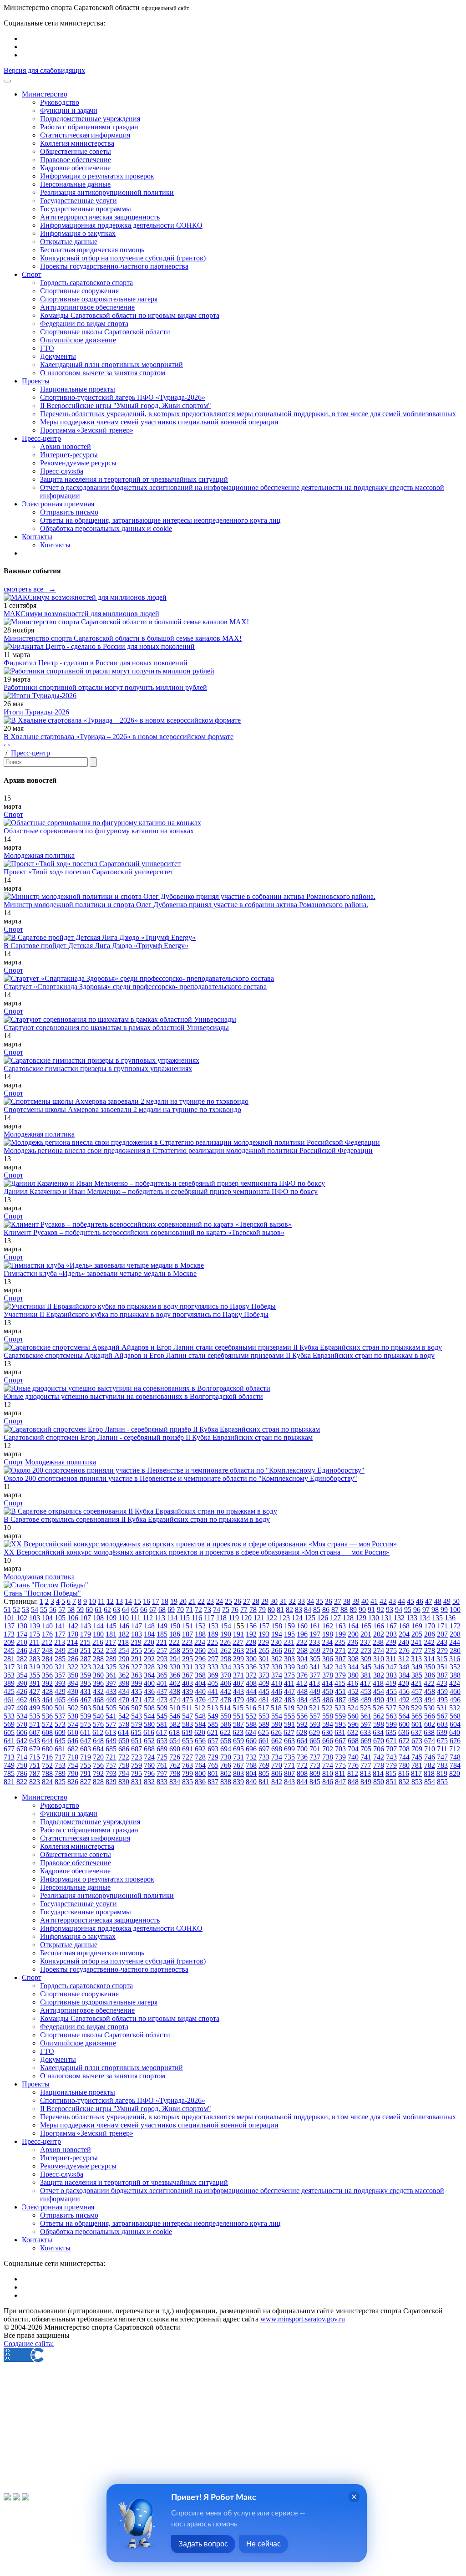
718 (73, 1757)
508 (149, 1708)
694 (226, 1749)
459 (442, 1691)
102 (22, 1618)
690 (175, 1749)
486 (328, 1700)
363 (137, 1675)
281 (9, 1659)
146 (124, 1626)
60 (89, 1609)
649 (111, 1741)
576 (98, 1724)
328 (149, 1667)
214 (72, 1642)
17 (156, 1601)
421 (416, 1683)
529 (416, 1708)
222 (174, 1642)
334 (226, 1667)
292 (149, 1659)
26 (238, 1601)
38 (347, 1601)
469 (111, 1700)
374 (277, 1675)
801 (213, 1773)
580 (149, 1724)
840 (251, 1782)
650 (124, 1741)
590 (277, 1724)
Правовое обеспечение (76, 160)
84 (308, 1609)
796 (149, 1773)
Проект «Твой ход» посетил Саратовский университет (89, 872)
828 (98, 1782)
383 (391, 1675)
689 (162, 1749)
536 (47, 1716)
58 (71, 1609)
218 (123, 1642)
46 (420, 1601)
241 (416, 1642)
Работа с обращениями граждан (89, 127)
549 (213, 1716)
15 (137, 1601)
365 (162, 1675)
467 (86, 1700)
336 (251, 1667)
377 (315, 1675)
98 (435, 1609)
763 (187, 1765)
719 (86, 1757)
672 (404, 1741)
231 (289, 1642)
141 (60, 1626)
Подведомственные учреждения (90, 119)
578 (124, 1724)
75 (226, 1609)
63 (116, 1609)
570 (22, 1724)
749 (9, 1765)
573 (60, 1724)
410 (277, 1683)
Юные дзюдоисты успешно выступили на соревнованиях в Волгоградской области (133, 1396)
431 (86, 1691)
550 (226, 1716)
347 (391, 1667)
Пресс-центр (30, 753)
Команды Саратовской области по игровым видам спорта (130, 315)
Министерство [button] (45, 94)
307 (340, 1659)
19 (174, 1601)
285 (60, 1659)
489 (366, 1700)
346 (379, 1667)
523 (340, 1708)
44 (401, 1601)
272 (353, 1650)
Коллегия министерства (77, 143)
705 (366, 1749)
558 (328, 1716)
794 (124, 1773)
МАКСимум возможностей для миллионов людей (81, 614)
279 (442, 1650)
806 (277, 1773)
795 (137, 1773)
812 (353, 1773)
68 (162, 1609)
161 (315, 1626)
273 (366, 1650)
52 (16, 1609)
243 (442, 1642)
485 (315, 1700)
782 (430, 1765)
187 (187, 1634)
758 (124, 1765)
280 (455, 1650)
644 (47, 1741)
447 (289, 1691)
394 (73, 1683)
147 (137, 1626)
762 (175, 1765)
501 (60, 1708)
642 (22, 1741)
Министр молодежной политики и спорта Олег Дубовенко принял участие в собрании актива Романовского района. (186, 905)
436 (149, 1691)
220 (149, 1642)
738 (328, 1757)
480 (251, 1700)
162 (328, 1626)
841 (264, 1782)
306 (328, 1659)
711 (442, 1749)
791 (86, 1773)
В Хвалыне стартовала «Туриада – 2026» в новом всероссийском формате (119, 737)
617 (162, 1732)
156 (251, 1626)
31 (283, 1601)
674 (430, 1741)
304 (302, 1659)
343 (340, 1667)
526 (378, 1708)
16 (147, 1601)
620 (200, 1732)
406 (226, 1683)
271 (340, 1650)
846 (328, 1782)
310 (379, 1659)
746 (430, 1757)
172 (455, 1626)
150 (175, 1626)
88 (344, 1609)
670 (379, 1741)
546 (175, 1716)
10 (92, 1601)
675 (442, 1741)
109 (111, 1618)
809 (315, 1773)
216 (98, 1642)
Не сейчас (263, 2544)
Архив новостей (66, 446)
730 (226, 1757)
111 (136, 1618)
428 (47, 1691)
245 (9, 1650)
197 (315, 1634)
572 (47, 1724)
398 (124, 1683)
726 (175, 1757)
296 (200, 1659)
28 (256, 1601)
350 (430, 1667)
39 (356, 1601)
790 (73, 1773)
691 (187, 1749)
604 (455, 1724)
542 (124, 1716)
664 (302, 1741)
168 (404, 1626)
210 (22, 1642)
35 (319, 1601)
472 (149, 1700)
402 (175, 1683)
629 (314, 1732)
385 (417, 1675)
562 (379, 1716)
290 (124, 1659)
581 (162, 1724)
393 (60, 1683)
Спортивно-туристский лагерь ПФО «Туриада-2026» (123, 397)
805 (264, 1773)
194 (277, 1634)
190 (226, 1634)
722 (124, 1757)
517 (263, 1708)
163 (340, 1626)
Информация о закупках (78, 233)
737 (315, 1757)
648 (98, 1741)
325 (111, 1667)
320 (47, 1667)
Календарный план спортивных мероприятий (111, 365)
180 (98, 1634)
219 (136, 1642)
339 (289, 1667)
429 (60, 1691)
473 (162, 1700)
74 (217, 1609)
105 (60, 1618)
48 (438, 1601)
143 (86, 1626)
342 (328, 1667)
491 (391, 1700)
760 (149, 1765)
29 (265, 1601)
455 (391, 1691)
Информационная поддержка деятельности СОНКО (121, 225)
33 (301, 1601)
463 (35, 1700)
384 (404, 1675)
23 (210, 1601)
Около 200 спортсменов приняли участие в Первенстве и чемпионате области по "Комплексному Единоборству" (180, 1478)
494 (430, 1700)
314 (429, 1659)
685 (111, 1749)
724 (149, 1757)
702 (328, 1749)
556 (302, 1716)
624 (251, 1732)
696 (251, 1749)
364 (149, 1675)
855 (442, 1782)
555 (289, 1716)
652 (149, 1741)
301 (264, 1659)
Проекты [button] (36, 381)
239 (391, 1642)
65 (135, 1609)
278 (430, 1650)
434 (124, 1691)
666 (328, 1741)
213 (60, 1642)
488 (353, 1700)
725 (162, 1757)
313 (416, 1659)
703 (340, 1749)
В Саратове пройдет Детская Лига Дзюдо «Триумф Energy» (96, 946)
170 (430, 1626)
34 (310, 1601)
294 (175, 1659)
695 (238, 1749)
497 (9, 1708)
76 (235, 1609)
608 (47, 1732)
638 (429, 1732)
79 (262, 1609)
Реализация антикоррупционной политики (107, 192)
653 (162, 1741)
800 (200, 1773)
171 (442, 1626)
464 (47, 1700)
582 (175, 1724)
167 (391, 1626)
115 (185, 1618)
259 (187, 1650)
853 (417, 1782)
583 (187, 1724)
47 (429, 1601)
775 (340, 1765)
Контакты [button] (37, 537)
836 (200, 1782)
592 (302, 1724)
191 (238, 1634)
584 (200, 1724)
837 (213, 1782)
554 (277, 1716)
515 (238, 1708)
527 (391, 1708)
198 (328, 1634)
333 (213, 1667)
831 (137, 1782)
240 (404, 1642)
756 (98, 1765)
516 (251, 1708)
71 (189, 1609)
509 (162, 1708)
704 (353, 1749)
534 (22, 1716)
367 (187, 1675)
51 (7, 1609)
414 (327, 1683)
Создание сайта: (29, 2344)
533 (9, 1716)
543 (137, 1716)
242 (429, 1642)
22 (201, 1601)
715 (35, 1757)
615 (136, 1732)
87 (335, 1609)
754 (73, 1765)
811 (340, 1773)
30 (274, 1601)
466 (73, 1700)
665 (315, 1741)
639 (442, 1732)
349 (417, 1667)
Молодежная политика (39, 855)
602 (430, 1724)
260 (200, 1650)
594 (328, 1724)
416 (353, 1683)
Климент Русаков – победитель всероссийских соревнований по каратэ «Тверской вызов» (144, 1232)
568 (455, 1716)
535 (35, 1716)
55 (44, 1609)
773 (315, 1765)
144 (98, 1626)
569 (9, 1724)
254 (124, 1650)
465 (60, 1700)
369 (213, 1675)
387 (442, 1675)
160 (302, 1626)
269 (315, 1650)
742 (379, 1757)
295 (187, 1659)
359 (86, 1675)
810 (328, 1773)
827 (86, 1782)
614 (123, 1732)
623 (238, 1732)
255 (137, 1650)
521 (314, 1708)
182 (124, 1634)
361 (111, 1675)
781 (417, 1765)
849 (366, 1782)
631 (340, 1732)
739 (340, 1757)
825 (60, 1782)
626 (276, 1732)
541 (111, 1716)
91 (371, 1609)
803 (238, 1773)
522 (327, 1708)
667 (340, 1741)
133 (412, 1618)
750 (22, 1765)
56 (53, 1609)
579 (137, 1724)
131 (386, 1618)
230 (276, 1642)
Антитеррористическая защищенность (100, 217)
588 (251, 1724)
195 (289, 1634)
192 (251, 1634)
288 (98, 1659)
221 (162, 1642)
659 (238, 1741)
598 (379, 1724)
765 (213, 1765)
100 (455, 1609)
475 (187, 1700)
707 (391, 1749)
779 (391, 1765)
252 (98, 1650)
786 (22, 1773)
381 (366, 1675)
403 (187, 1683)
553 (264, 1716)
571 (35, 1724)
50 (456, 1601)
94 (399, 1609)
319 (35, 1667)
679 (35, 1749)
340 (302, 1667)
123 (284, 1618)
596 (353, 1724)
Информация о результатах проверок (97, 176)
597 (366, 1724)
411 (289, 1683)
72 (198, 1609)
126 (323, 1618)
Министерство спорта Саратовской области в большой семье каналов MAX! (123, 638)
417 (365, 1683)
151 (187, 1626)
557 (315, 1716)
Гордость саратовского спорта (86, 283)
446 (277, 1691)
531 (442, 1708)
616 (149, 1732)
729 (213, 1757)
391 (35, 1683)
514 (225, 1708)
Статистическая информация (85, 135)
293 (162, 1659)
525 (365, 1708)
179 (86, 1634)
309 (366, 1659)
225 (213, 1642)
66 (144, 1609)
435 (137, 1691)
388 (455, 1675)
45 (410, 1601)
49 (447, 1601)
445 (264, 1691)
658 (226, 1741)
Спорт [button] (32, 274)
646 (73, 1741)
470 (124, 1700)
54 (35, 1609)
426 (22, 1691)
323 (86, 1667)
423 (442, 1683)
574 (73, 1724)
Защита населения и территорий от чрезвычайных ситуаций (134, 479)
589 (264, 1724)
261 (213, 1650)
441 (213, 1691)
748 (455, 1757)
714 (22, 1757)
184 (149, 1634)
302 (277, 1659)
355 (35, 1675)
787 (35, 1773)
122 (272, 1618)
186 (175, 1634)
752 (47, 1765)
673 (417, 1741)
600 (404, 1724)
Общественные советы (76, 151)
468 (98, 1700)
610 (73, 1732)
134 (425, 1618)
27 (247, 1601)
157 (264, 1626)
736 (302, 1757)
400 (149, 1683)
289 (111, 1659)
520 (302, 1708)
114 (172, 1618)
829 (111, 1782)
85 (317, 1609)
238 (378, 1642)
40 (365, 1601)
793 (111, 1773)
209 (9, 1642)
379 (340, 1675)
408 (251, 1683)
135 (437, 1618)
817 (416, 1773)
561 (366, 1716)
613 (111, 1732)
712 (455, 1749)
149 (162, 1626)
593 (315, 1724)
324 (98, 1667)
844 (302, 1782)
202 (379, 1634)
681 (60, 1749)
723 (137, 1757)
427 (35, 1691)
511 (187, 1708)
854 (430, 1782)
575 (86, 1724)
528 (404, 1708)
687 (137, 1749)
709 (417, 1749)
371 (238, 1675)
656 (200, 1741)
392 (47, 1683)
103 (35, 1618)
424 (455, 1683)
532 (455, 1708)
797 (162, 1773)
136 (450, 1618)
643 (35, 1741)
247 (35, 1650)
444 (251, 1691)
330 (175, 1667)
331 (187, 1667)
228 (251, 1642)
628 (302, 1732)
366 (175, 1675)
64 (126, 1609)
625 (263, 1732)
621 (213, 1732)
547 (187, 1716)
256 (149, 1650)
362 (124, 1675)
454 (379, 1691)
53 (25, 1609)
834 (175, 1782)
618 (174, 1732)
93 (390, 1609)
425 (9, 1691)
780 (404, 1765)
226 (225, 1642)
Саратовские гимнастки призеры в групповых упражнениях (98, 1069)
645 (60, 1741)
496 (455, 1700)
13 (119, 1601)
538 (73, 1716)
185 (162, 1634)
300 (251, 1659)
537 (60, 1716)
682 (73, 1749)
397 (111, 1683)
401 (162, 1683)
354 (22, 1675)
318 (22, 1667)
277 (417, 1650)
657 (213, 1741)
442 (226, 1691)
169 (417, 1626)
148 (149, 1626)
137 (9, 1626)
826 (73, 1782)
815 (391, 1773)
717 (60, 1757)
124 (297, 1618)
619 (187, 1732)
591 (289, 1724)
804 (251, 1773)
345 (366, 1667)
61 (98, 1609)
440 (200, 1691)
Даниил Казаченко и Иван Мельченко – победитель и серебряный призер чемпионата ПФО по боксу (161, 1191)
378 (328, 1675)
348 (404, 1667)
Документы (58, 356)
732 (251, 1757)
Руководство (60, 102)
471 (137, 1700)
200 (353, 1634)
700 (302, 1749)
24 (219, 1601)
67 (153, 1609)
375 (289, 1675)
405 (213, 1683)
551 (238, 1716)
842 (277, 1782)
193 (264, 1634)
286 (73, 1659)
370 (226, 1675)
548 (200, 1716)
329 (162, 1667)
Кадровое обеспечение (75, 168)
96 (417, 1609)
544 (149, 1716)
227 (238, 1642)
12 (110, 1601)
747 (442, 1757)
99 (444, 1609)
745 (417, 1757)
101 (9, 1618)
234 (327, 1642)
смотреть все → (30, 589)
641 (9, 1741)
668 (353, 1741)
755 (86, 1765)
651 (137, 1741)
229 (263, 1642)
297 (213, 1659)
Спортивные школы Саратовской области (105, 332)
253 (111, 1650)
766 (226, 1765)
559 (340, 1716)
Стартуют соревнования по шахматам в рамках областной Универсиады (116, 1028)
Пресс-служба (62, 471)
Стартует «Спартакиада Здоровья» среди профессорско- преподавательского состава (135, 987)
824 (47, 1782)
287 (86, 1659)
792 (98, 1773)
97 (426, 1609)
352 (455, 1667)
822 (22, 1782)
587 (238, 1724)
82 (289, 1609)
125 (310, 1618)
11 (101, 1601)
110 (124, 1618)
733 (264, 1757)
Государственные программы (86, 209)
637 (416, 1732)
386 (430, 1675)
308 (353, 1659)
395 (86, 1683)
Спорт (13, 814)
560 (353, 1716)
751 (35, 1765)
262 (226, 1650)
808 (302, 1773)
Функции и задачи (69, 110)
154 (226, 1626)
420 (404, 1683)
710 (430, 1749)
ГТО (47, 348)
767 (238, 1765)
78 (253, 1609)
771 (289, 1765)
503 (86, 1708)
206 (430, 1634)
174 (22, 1634)
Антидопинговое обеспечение (87, 307)
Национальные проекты (78, 389)
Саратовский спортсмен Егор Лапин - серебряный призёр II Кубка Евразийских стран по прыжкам (158, 1437)
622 (225, 1732)
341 (315, 1667)
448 (302, 1691)
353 (9, 1675)
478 (226, 1700)
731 (238, 1757)
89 (353, 1609)
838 (226, 1782)
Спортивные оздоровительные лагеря (99, 299)
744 (404, 1757)
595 (340, 1724)
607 (35, 1732)
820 (455, 1773)
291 (137, 1659)
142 (73, 1626)
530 (429, 1708)
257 (162, 1650)
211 (34, 1642)
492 (404, 1700)
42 (383, 1601)
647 (86, 1741)
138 (22, 1626)
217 (111, 1642)
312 (404, 1659)
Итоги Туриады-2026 (36, 712)
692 (200, 1749)
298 (226, 1659)
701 (315, 1749)
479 (238, 1700)
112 (148, 1618)
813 (365, 1773)
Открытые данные (69, 242)
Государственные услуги (79, 201)
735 (289, 1757)
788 (47, 1773)
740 (353, 1757)
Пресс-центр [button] (41, 438)
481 (264, 1700)
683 (86, 1749)
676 (455, 1741)
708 (404, 1749)
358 (73, 1675)
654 (175, 1741)
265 (264, 1650)
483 (289, 1700)
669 (366, 1741)
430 (73, 1691)
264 (251, 1650)
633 (365, 1732)
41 (374, 1601)
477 (213, 1700)
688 (149, 1749)
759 (137, 1765)
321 (60, 1667)
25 (228, 1601)
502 (73, 1708)
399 (137, 1683)
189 (213, 1634)
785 (9, 1773)
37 (338, 1601)
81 (280, 1609)
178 (73, 1634)
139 (35, 1626)
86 (326, 1609)
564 (404, 1716)
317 (9, 1667)
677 (9, 1749)
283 (35, 1659)
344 (353, 1667)
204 (404, 1634)
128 (348, 1618)
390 (22, 1683)
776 (353, 1765)
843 (289, 1782)
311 (391, 1659)
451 (340, 1691)
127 (335, 1618)
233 (314, 1642)
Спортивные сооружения (79, 291)
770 (277, 1765)
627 (289, 1732)
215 (85, 1642)
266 (277, 1650)
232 (302, 1642)
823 (35, 1782)
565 (417, 1716)
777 (366, 1765)
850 (379, 1782)
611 (85, 1732)
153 (213, 1626)
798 (175, 1773)
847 (340, 1782)
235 (340, 1642)
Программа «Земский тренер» (87, 430)
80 (271, 1609)
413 (314, 1683)
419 (391, 1683)
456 (404, 1691)
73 (208, 1609)
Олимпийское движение (78, 340)
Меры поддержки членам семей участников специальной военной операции (159, 422)
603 (442, 1724)
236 (353, 1642)
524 (353, 1708)
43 (392, 1601)
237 (365, 1642)
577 (111, 1724)
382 (379, 1675)
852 (404, 1782)
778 (379, 1765)
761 (162, 1765)
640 (455, 1732)
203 (391, 1634)
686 (124, 1749)
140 (47, 1626)
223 (187, 1642)
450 (328, 1691)
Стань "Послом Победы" (42, 1593)
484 (302, 1700)
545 (162, 1716)
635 (391, 1732)
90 (362, 1609)
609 (60, 1732)
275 (391, 1650)
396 (98, 1683)
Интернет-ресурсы (69, 455)
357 (60, 1675)
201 (366, 1634)
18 (165, 1601)
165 (366, 1626)
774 (328, 1765)
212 (47, 1642)
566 (430, 1716)
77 (244, 1609)
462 (22, 1700)
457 (417, 1691)
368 (200, 1675)
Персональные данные (75, 184)
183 (137, 1634)
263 (238, 1650)
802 (226, 1773)
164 (353, 1626)
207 (442, 1634)
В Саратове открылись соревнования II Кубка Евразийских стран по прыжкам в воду (137, 1519)
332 (200, 1667)
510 (175, 1708)
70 (180, 1609)
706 (379, 1749)
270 (328, 1650)
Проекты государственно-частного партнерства (114, 266)
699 (289, 1749)
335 (238, 1667)
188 (200, 1634)
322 (73, 1667)
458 (430, 1691)
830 (124, 1782)
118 (221, 1618)
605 (9, 1732)
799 (187, 1773)
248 (47, 1650)
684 (98, 1749)
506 (124, 1708)
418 (378, 1683)
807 (289, 1773)
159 (289, 1626)
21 (192, 1601)
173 (9, 1634)
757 (111, 1765)
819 (442, 1773)
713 (9, 1757)
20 (183, 1601)
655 (187, 1741)
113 (160, 1618)
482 (277, 1700)
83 (299, 1609)
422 (429, 1683)
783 (442, 1765)
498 (22, 1708)
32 (292, 1601)
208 (455, 1634)
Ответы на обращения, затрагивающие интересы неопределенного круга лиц (160, 520)
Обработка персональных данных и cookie (106, 528)
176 (47, 1634)
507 (137, 1708)
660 (251, 1741)
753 (60, 1765)
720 (98, 1757)
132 (399, 1618)
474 (175, 1700)
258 (175, 1650)
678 (22, 1749)
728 (200, 1757)
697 (264, 1749)
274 (379, 1650)
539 (86, 1716)
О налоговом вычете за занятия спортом (103, 373)
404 (200, 1683)
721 (111, 1757)
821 (9, 1782)
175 (35, 1634)
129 (361, 1618)
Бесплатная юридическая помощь (92, 250)
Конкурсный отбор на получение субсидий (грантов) (123, 258)
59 (80, 1609)
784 (455, 1765)
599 (391, 1724)
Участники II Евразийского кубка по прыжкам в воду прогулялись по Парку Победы (136, 1314)
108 (98, 1618)
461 (9, 1700)
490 (379, 1700)
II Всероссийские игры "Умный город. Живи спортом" (126, 406)
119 (234, 1618)
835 (187, 1782)
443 (238, 1691)
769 (264, 1765)
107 (86, 1618)
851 (391, 1782)
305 (315, 1659)
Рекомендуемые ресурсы (78, 463)
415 (340, 1683)
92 (380, 1609)
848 (353, 1782)
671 (391, 1741)
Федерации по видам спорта (84, 324)
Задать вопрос (203, 2544)
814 (378, 1773)
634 (378, 1732)
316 (455, 1659)
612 (98, 1732)
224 (200, 1642)
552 (251, 1716)
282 (22, 1659)
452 (353, 1691)
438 (175, 1691)
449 (315, 1691)
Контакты (55, 545)
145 (111, 1626)
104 (47, 1618)
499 (35, 1708)
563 (391, 1716)
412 (302, 1683)
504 (98, 1708)
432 (98, 1691)
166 (379, 1626)
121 (259, 1618)
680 (47, 1749)
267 (289, 1650)
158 (277, 1626)
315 (442, 1659)
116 (197, 1618)
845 (315, 1782)
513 (213, 1708)
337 (264, 1667)
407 (238, 1683)
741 (366, 1757)
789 (60, 1773)
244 (455, 1642)
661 (264, 1741)
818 (429, 1773)
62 (107, 1609)
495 (442, 1700)
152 (200, 1626)
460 (455, 1691)
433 (111, 1691)
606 (22, 1732)
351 (442, 1667)
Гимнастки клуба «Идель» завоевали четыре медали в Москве (100, 1273)
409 (264, 1683)
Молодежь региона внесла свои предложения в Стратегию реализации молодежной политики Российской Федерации (188, 1150)
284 (47, 1659)
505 (111, 1708)
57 (62, 1609)
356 (47, 1675)
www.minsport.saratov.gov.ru (303, 2319)
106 (73, 1618)
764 (200, 1765)
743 (391, 1757)
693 (213, 1749)
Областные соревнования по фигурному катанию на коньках (99, 831)
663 (289, 1741)
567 (442, 1716)
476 (200, 1700)
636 (404, 1732)
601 (417, 1724)
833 (162, 1782)
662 (277, 1741)
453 (366, 1691)
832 (149, 1782)
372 (251, 1675)
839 (238, 1782)
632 (353, 1732)
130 (374, 1618)
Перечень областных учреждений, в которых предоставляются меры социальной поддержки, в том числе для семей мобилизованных (248, 414)
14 (128, 1601)
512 (200, 1708)
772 (302, 1765)
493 (417, 1700)
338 (277, 1667)
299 (238, 1659)
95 (408, 1609)
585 (213, 1724)
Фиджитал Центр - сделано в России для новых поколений (96, 663)
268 (302, 1650)
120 (246, 1618)
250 (73, 1650)
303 (289, 1659)
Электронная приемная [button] (58, 504)
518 (276, 1708)
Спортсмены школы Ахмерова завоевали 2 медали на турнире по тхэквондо (122, 1109)
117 (209, 1618)
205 (417, 1634)
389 (9, 1683)
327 (137, 1667)
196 (302, 1634)
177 (60, 1634)
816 (404, 1773)
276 (404, 1650)
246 (22, 1650)
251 (86, 1650)
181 (111, 1634)
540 (98, 1716)
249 (60, 1650)
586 (226, 1724)
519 (289, 1708)
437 (162, 1691)
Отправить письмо (69, 512)
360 (98, 1675)
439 (187, 1691)
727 (187, 1757)
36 (329, 1601)
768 (251, 1765)
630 (327, 1732)
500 (47, 1708)
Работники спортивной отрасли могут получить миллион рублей (105, 687)
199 (340, 1634)
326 (124, 1667)
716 (47, 1757)
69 (171, 1609)
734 (277, 1757)
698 (277, 1749)
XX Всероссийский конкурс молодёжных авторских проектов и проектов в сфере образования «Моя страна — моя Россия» (197, 1552)
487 (340, 1700)
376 (302, 1675)
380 (353, 1675)
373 (264, 1675)
